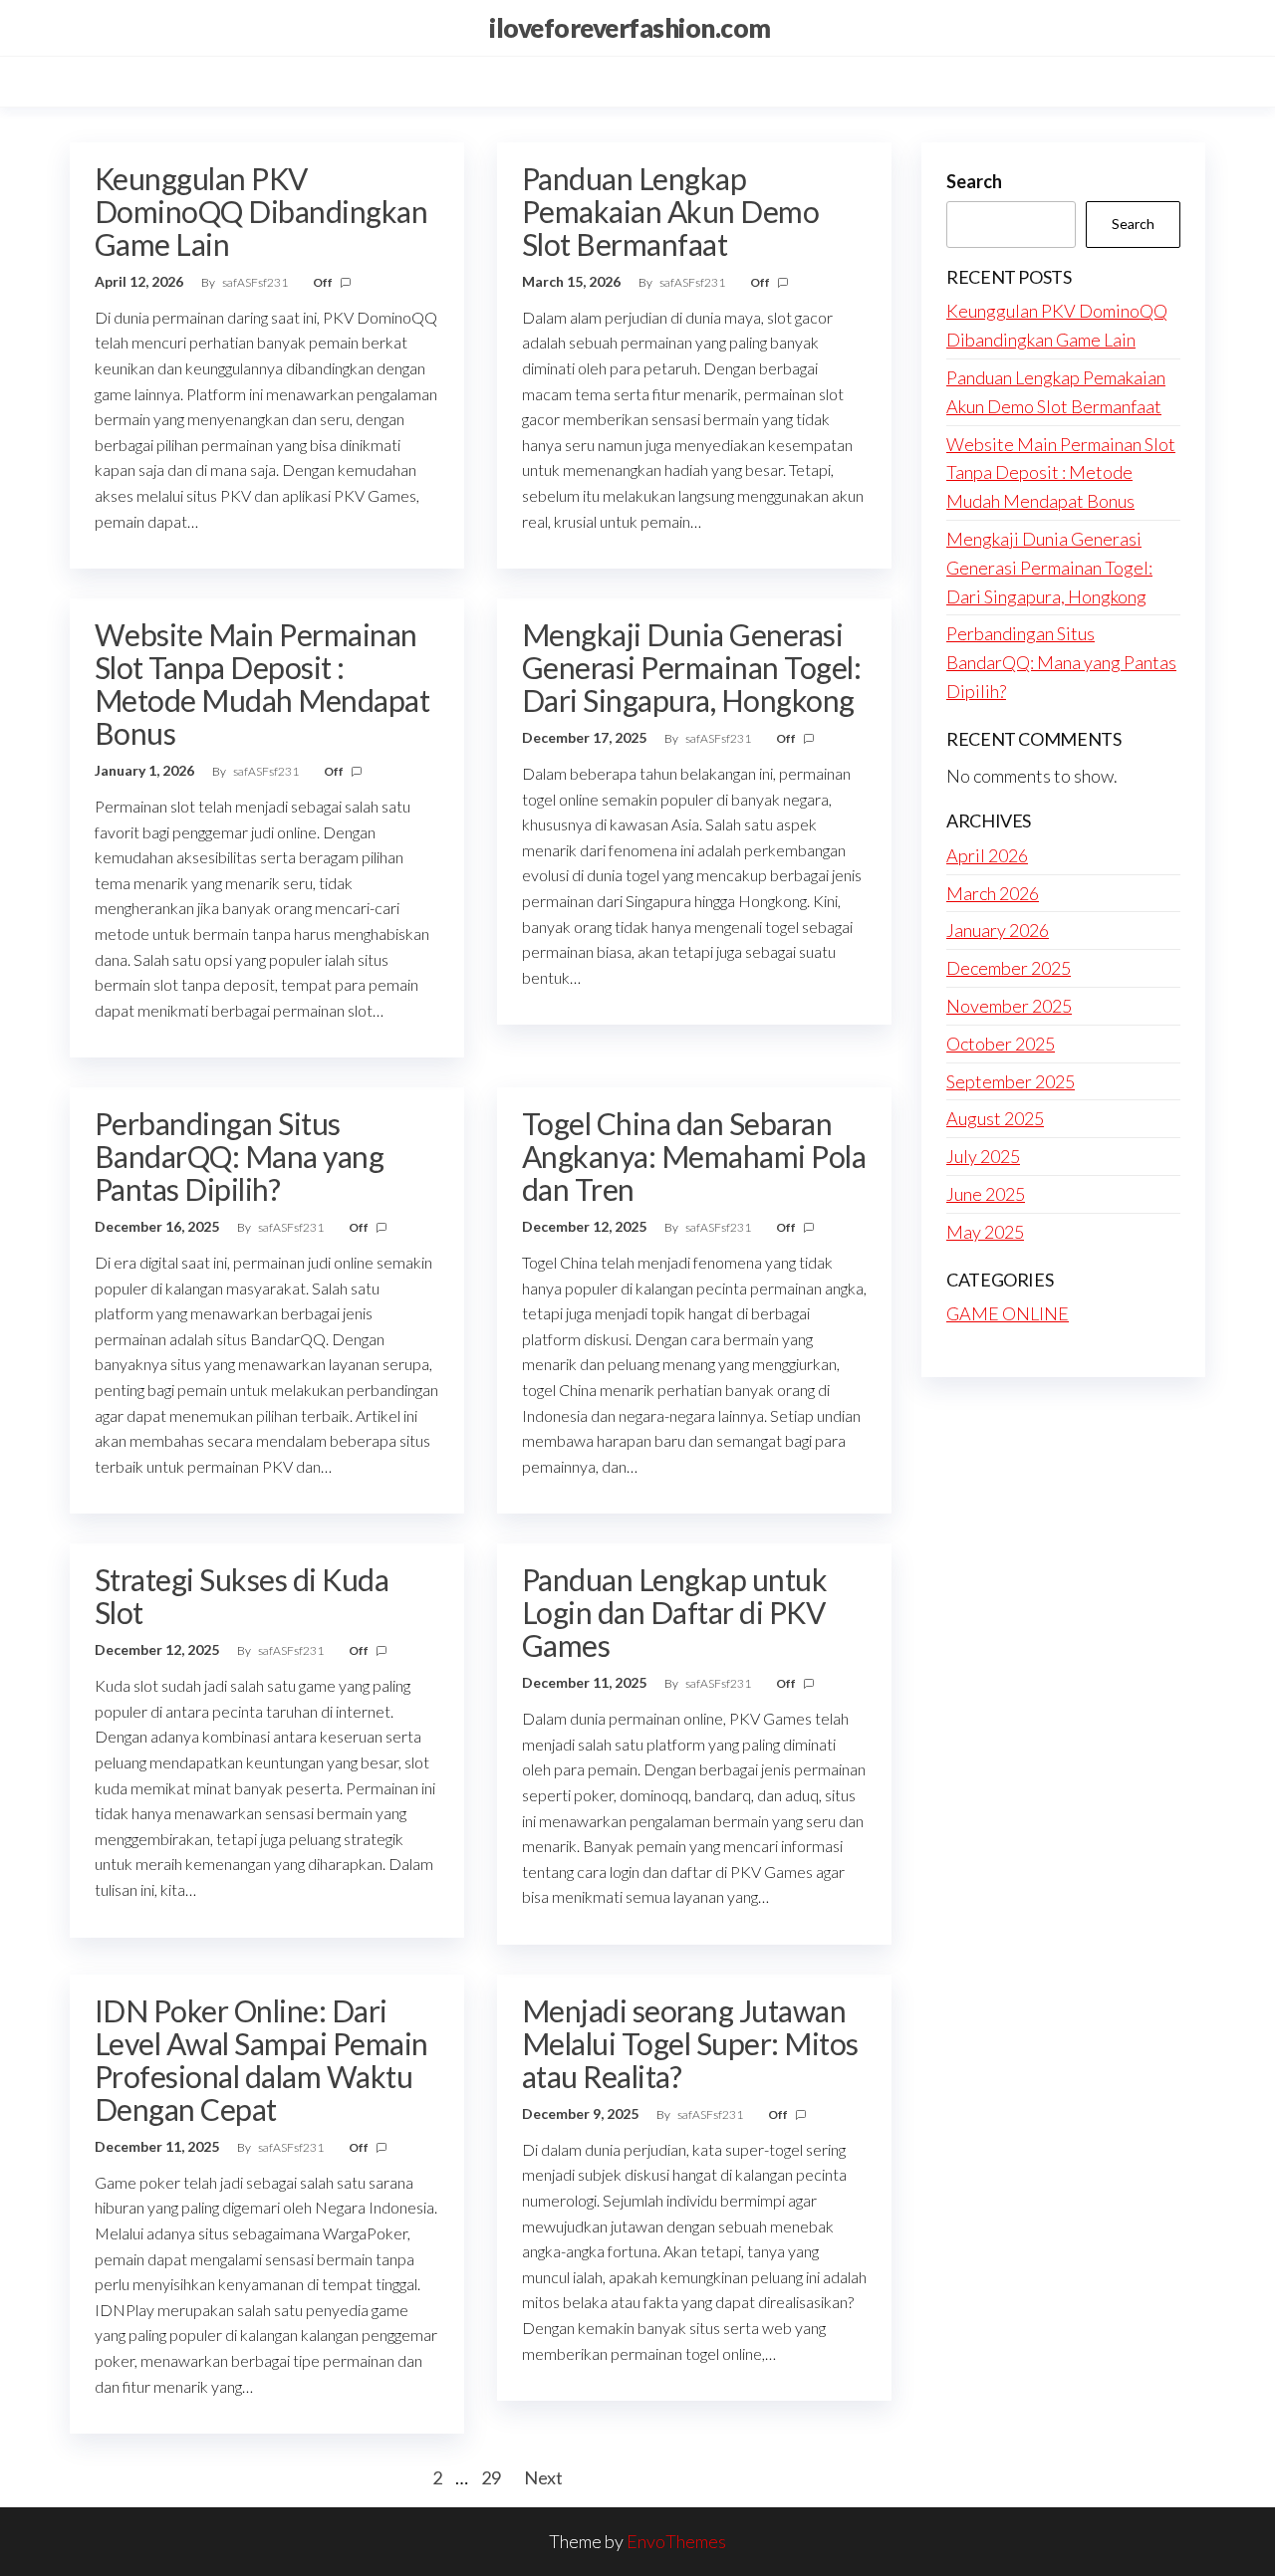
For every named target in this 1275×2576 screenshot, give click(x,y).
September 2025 (1011, 1081)
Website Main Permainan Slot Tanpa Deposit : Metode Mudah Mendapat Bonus (262, 684)
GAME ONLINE (1008, 1313)
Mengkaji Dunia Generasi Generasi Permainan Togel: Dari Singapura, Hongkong (691, 667)
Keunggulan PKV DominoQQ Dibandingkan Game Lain (261, 211)
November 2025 (1009, 1006)
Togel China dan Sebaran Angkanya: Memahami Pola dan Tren (694, 1156)
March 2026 (993, 893)
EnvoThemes (676, 2541)
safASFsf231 (256, 282)
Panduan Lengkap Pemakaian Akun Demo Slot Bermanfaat (670, 211)
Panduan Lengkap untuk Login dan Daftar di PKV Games (674, 1612)
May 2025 (985, 1232)
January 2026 (998, 930)
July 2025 (983, 1156)
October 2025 (1001, 1044)
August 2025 (995, 1118)
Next (543, 2477)
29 (491, 2477)
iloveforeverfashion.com (630, 28)
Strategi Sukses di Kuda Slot (242, 1596)
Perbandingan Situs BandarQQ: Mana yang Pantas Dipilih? (239, 1156)
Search (974, 181)
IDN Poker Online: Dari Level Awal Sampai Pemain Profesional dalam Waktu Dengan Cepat (261, 2060)
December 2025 (1009, 968)
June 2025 (986, 1194)
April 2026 (987, 855)
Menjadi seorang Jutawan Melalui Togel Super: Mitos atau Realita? (690, 2043)
